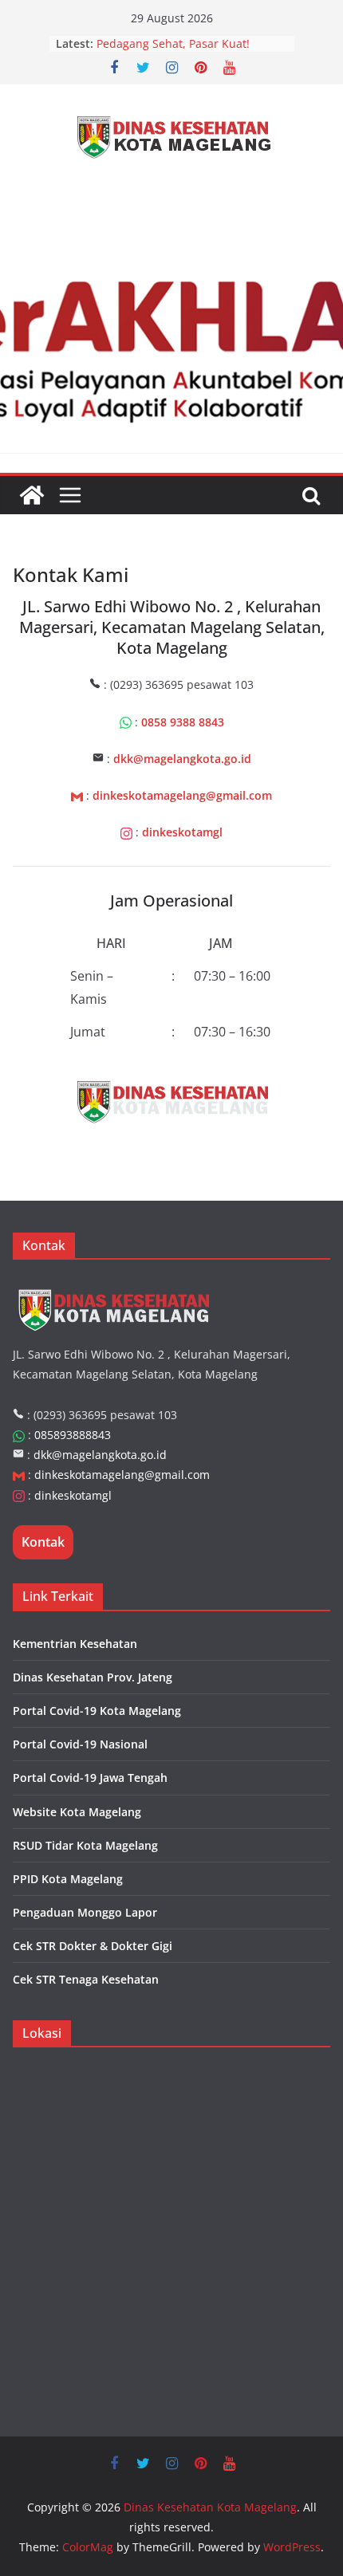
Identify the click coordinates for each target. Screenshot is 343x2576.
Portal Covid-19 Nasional (80, 1744)
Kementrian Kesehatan (75, 1644)
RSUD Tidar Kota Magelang (85, 1845)
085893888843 (73, 1435)
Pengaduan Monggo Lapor (85, 1912)
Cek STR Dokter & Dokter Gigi (93, 1946)
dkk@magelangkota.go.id (100, 1455)
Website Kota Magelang (77, 1812)
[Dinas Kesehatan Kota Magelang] (32, 495)
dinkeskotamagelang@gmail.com (122, 1475)
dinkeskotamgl (73, 1495)
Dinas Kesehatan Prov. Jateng (93, 1677)
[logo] (113, 1286)
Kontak (43, 1542)
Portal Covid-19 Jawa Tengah (90, 1778)
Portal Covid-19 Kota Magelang (97, 1711)
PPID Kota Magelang (68, 1879)
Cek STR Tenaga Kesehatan (86, 1979)
